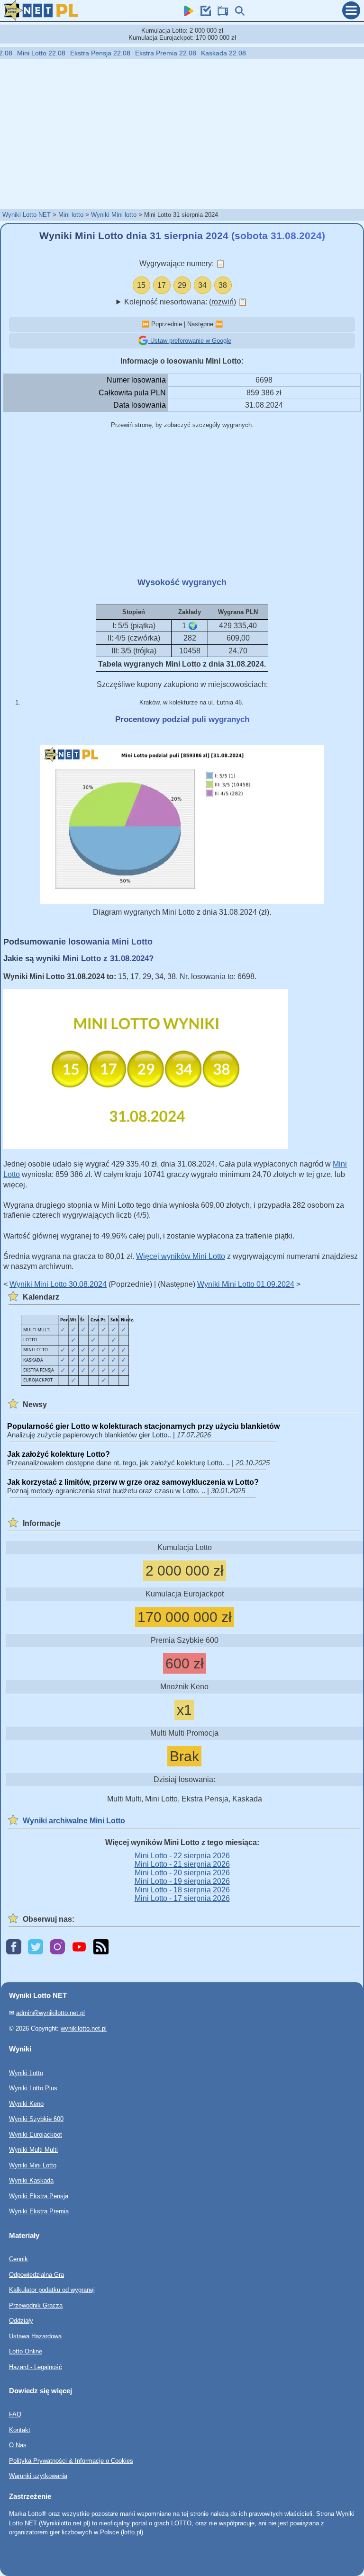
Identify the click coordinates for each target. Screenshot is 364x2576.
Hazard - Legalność (36, 2367)
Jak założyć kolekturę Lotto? (59, 1454)
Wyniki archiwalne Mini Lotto (74, 1821)
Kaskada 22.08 (196, 53)
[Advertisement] (182, 134)
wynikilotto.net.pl (84, 2028)
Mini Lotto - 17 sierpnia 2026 (182, 1898)
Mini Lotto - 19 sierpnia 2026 (182, 1881)
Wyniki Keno (26, 2104)
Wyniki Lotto (26, 2073)
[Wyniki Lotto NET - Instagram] (57, 1948)
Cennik (18, 2259)
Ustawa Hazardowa (35, 2336)
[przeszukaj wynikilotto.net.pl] (237, 13)
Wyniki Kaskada (31, 2180)
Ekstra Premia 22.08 (139, 53)
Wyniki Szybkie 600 (36, 2119)
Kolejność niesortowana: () (186, 302)
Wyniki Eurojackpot (36, 2135)
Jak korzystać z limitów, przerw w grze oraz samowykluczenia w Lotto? (133, 1482)
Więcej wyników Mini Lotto (181, 1256)
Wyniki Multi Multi (33, 2150)
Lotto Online (26, 2351)
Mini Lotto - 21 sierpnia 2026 (182, 1864)
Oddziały (21, 2321)
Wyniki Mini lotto (114, 215)
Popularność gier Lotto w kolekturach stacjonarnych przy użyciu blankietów (143, 1426)
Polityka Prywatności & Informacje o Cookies (71, 2461)
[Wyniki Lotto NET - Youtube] (79, 1948)
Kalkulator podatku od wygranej (52, 2290)
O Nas (18, 2445)
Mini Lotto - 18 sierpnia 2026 (182, 1890)
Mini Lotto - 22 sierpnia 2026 (182, 1856)
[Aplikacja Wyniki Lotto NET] (186, 13)
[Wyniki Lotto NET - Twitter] (36, 1948)
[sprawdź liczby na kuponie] (203, 13)
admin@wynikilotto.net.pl (50, 2013)
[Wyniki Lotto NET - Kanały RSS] (101, 1948)
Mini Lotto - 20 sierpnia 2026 (182, 1873)
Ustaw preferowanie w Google (190, 341)
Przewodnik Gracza (36, 2305)
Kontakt (20, 2430)
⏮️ (146, 324)
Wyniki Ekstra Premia (39, 2211)
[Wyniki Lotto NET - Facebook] (14, 1948)
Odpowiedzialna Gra (36, 2275)
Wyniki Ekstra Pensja (39, 2196)
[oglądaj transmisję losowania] (220, 13)
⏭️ (219, 324)
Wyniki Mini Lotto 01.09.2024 (246, 1284)
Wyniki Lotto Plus (33, 2088)
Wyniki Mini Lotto (33, 2165)
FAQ (15, 2414)
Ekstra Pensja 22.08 (73, 53)
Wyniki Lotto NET (27, 215)
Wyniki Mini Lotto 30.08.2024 (58, 1284)
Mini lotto (71, 215)
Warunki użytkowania (38, 2476)
